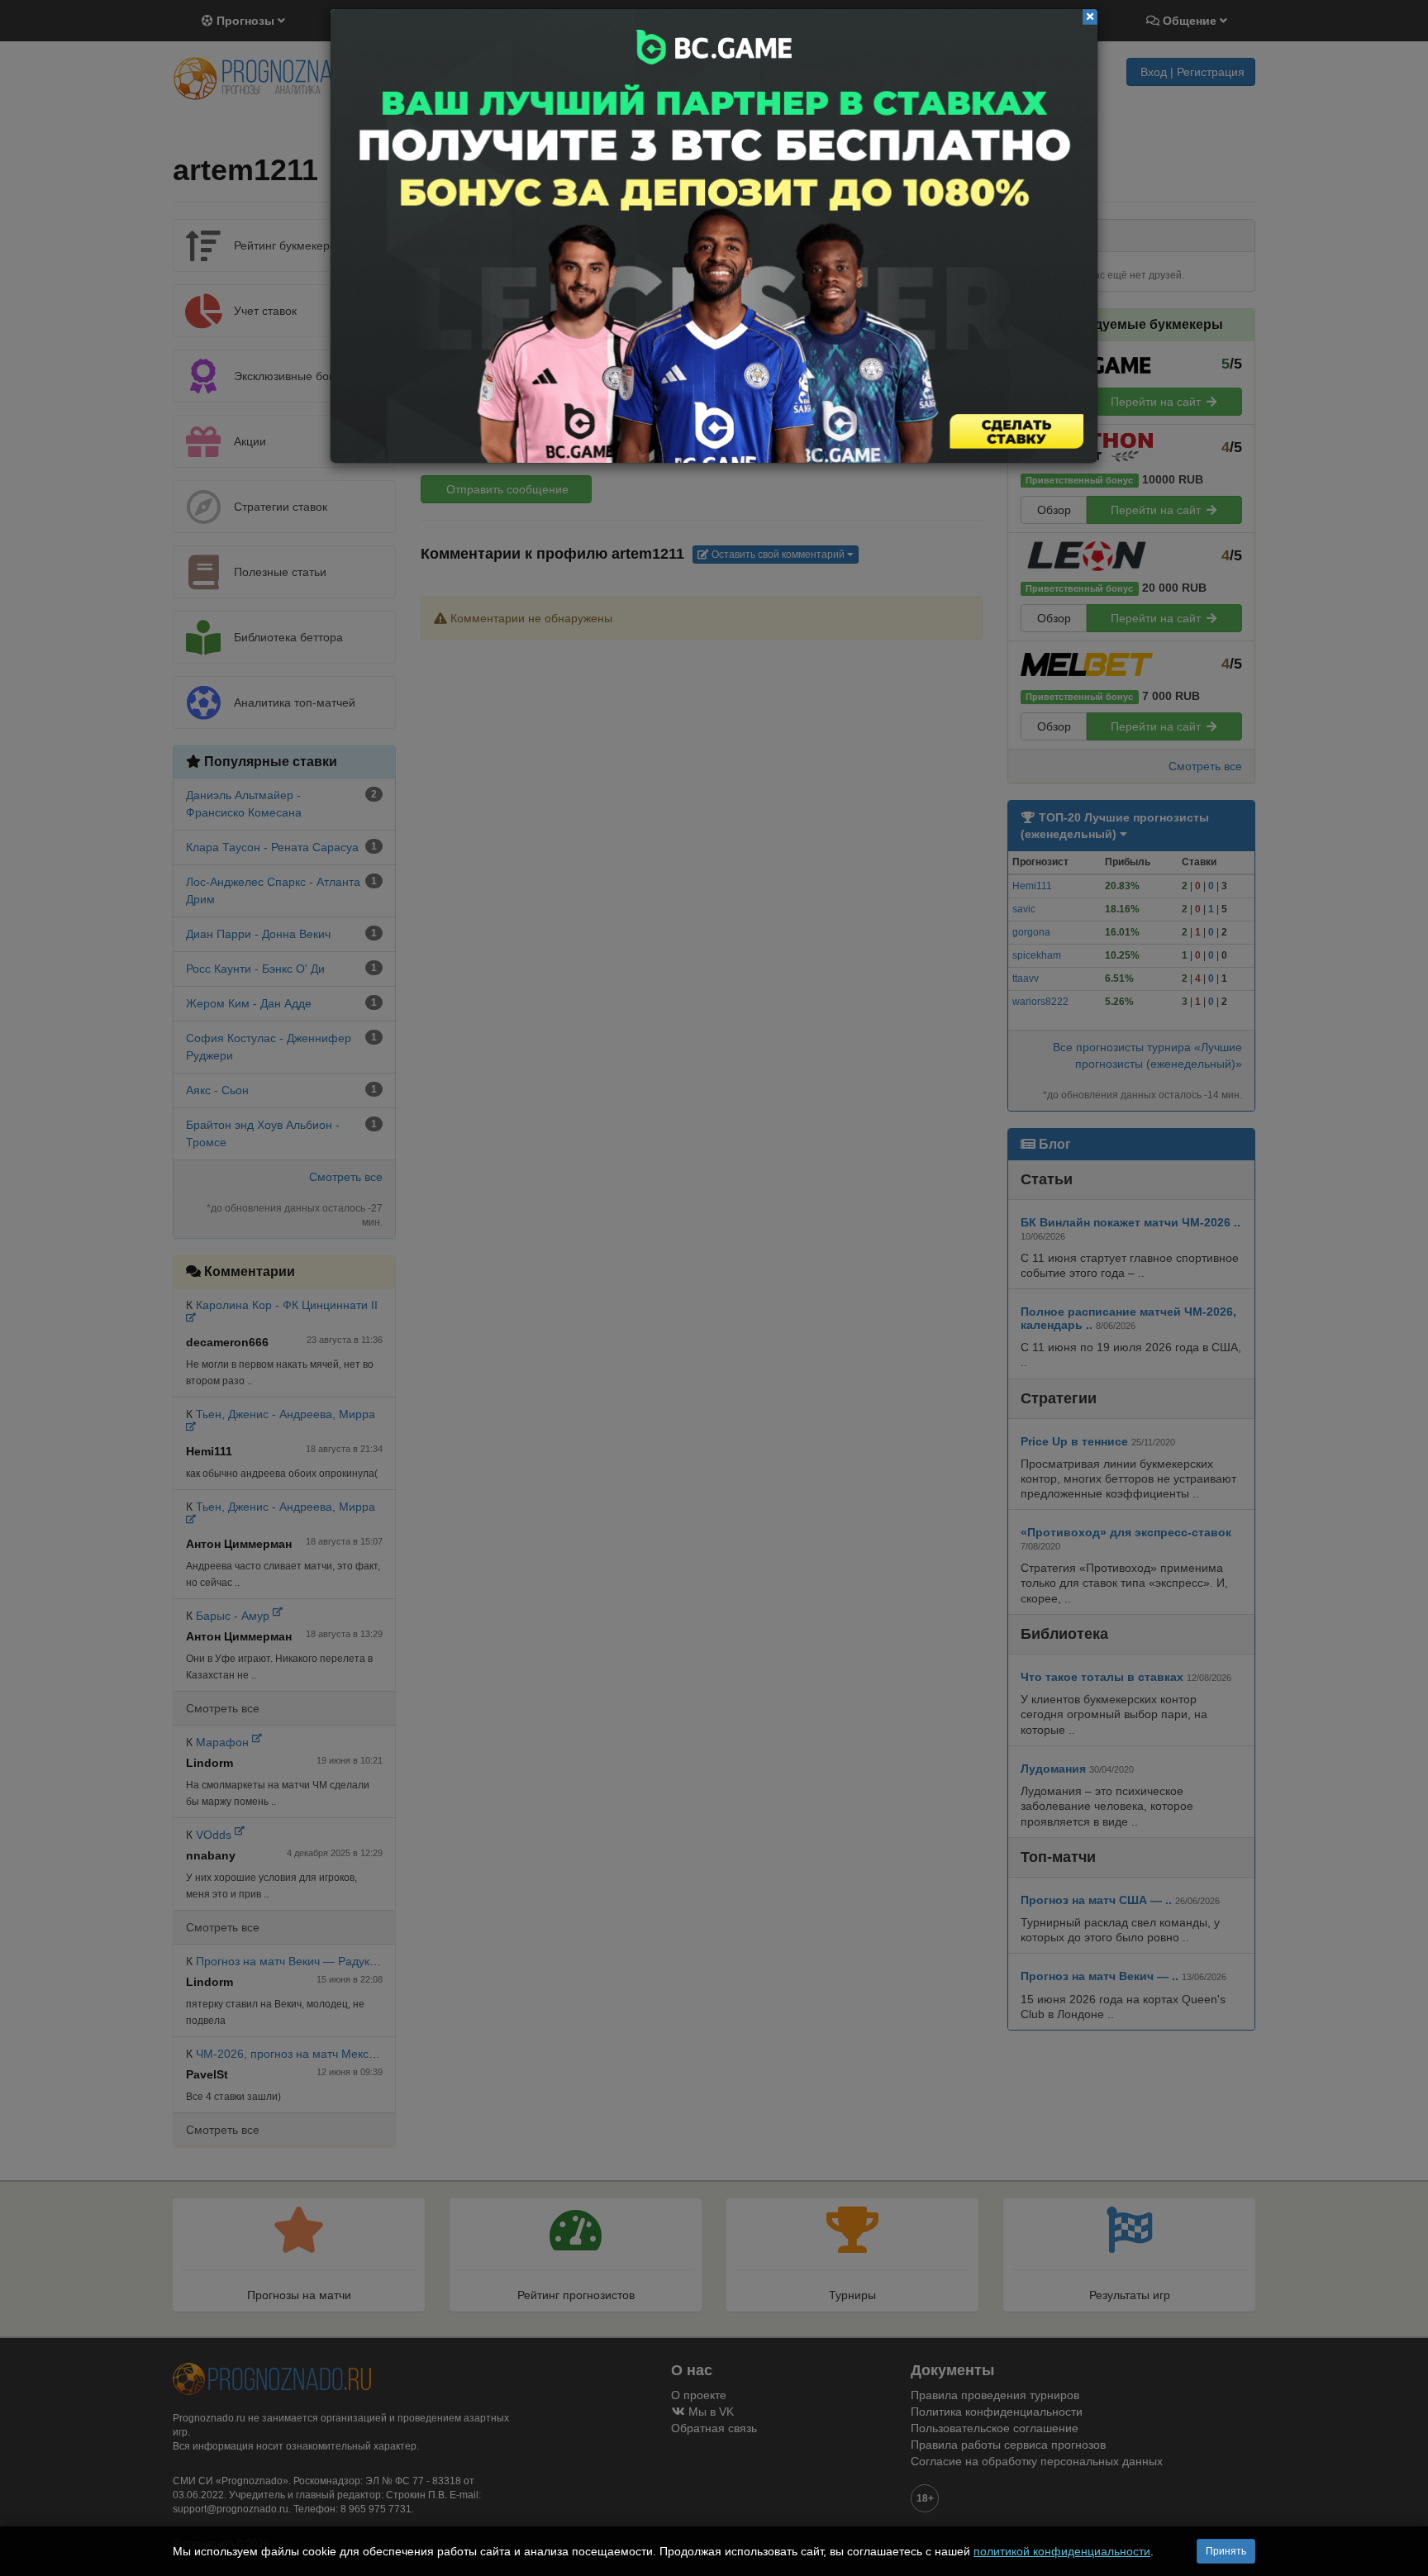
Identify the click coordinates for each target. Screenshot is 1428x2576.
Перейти (714, 236)
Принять (1226, 2551)
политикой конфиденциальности (1062, 2551)
